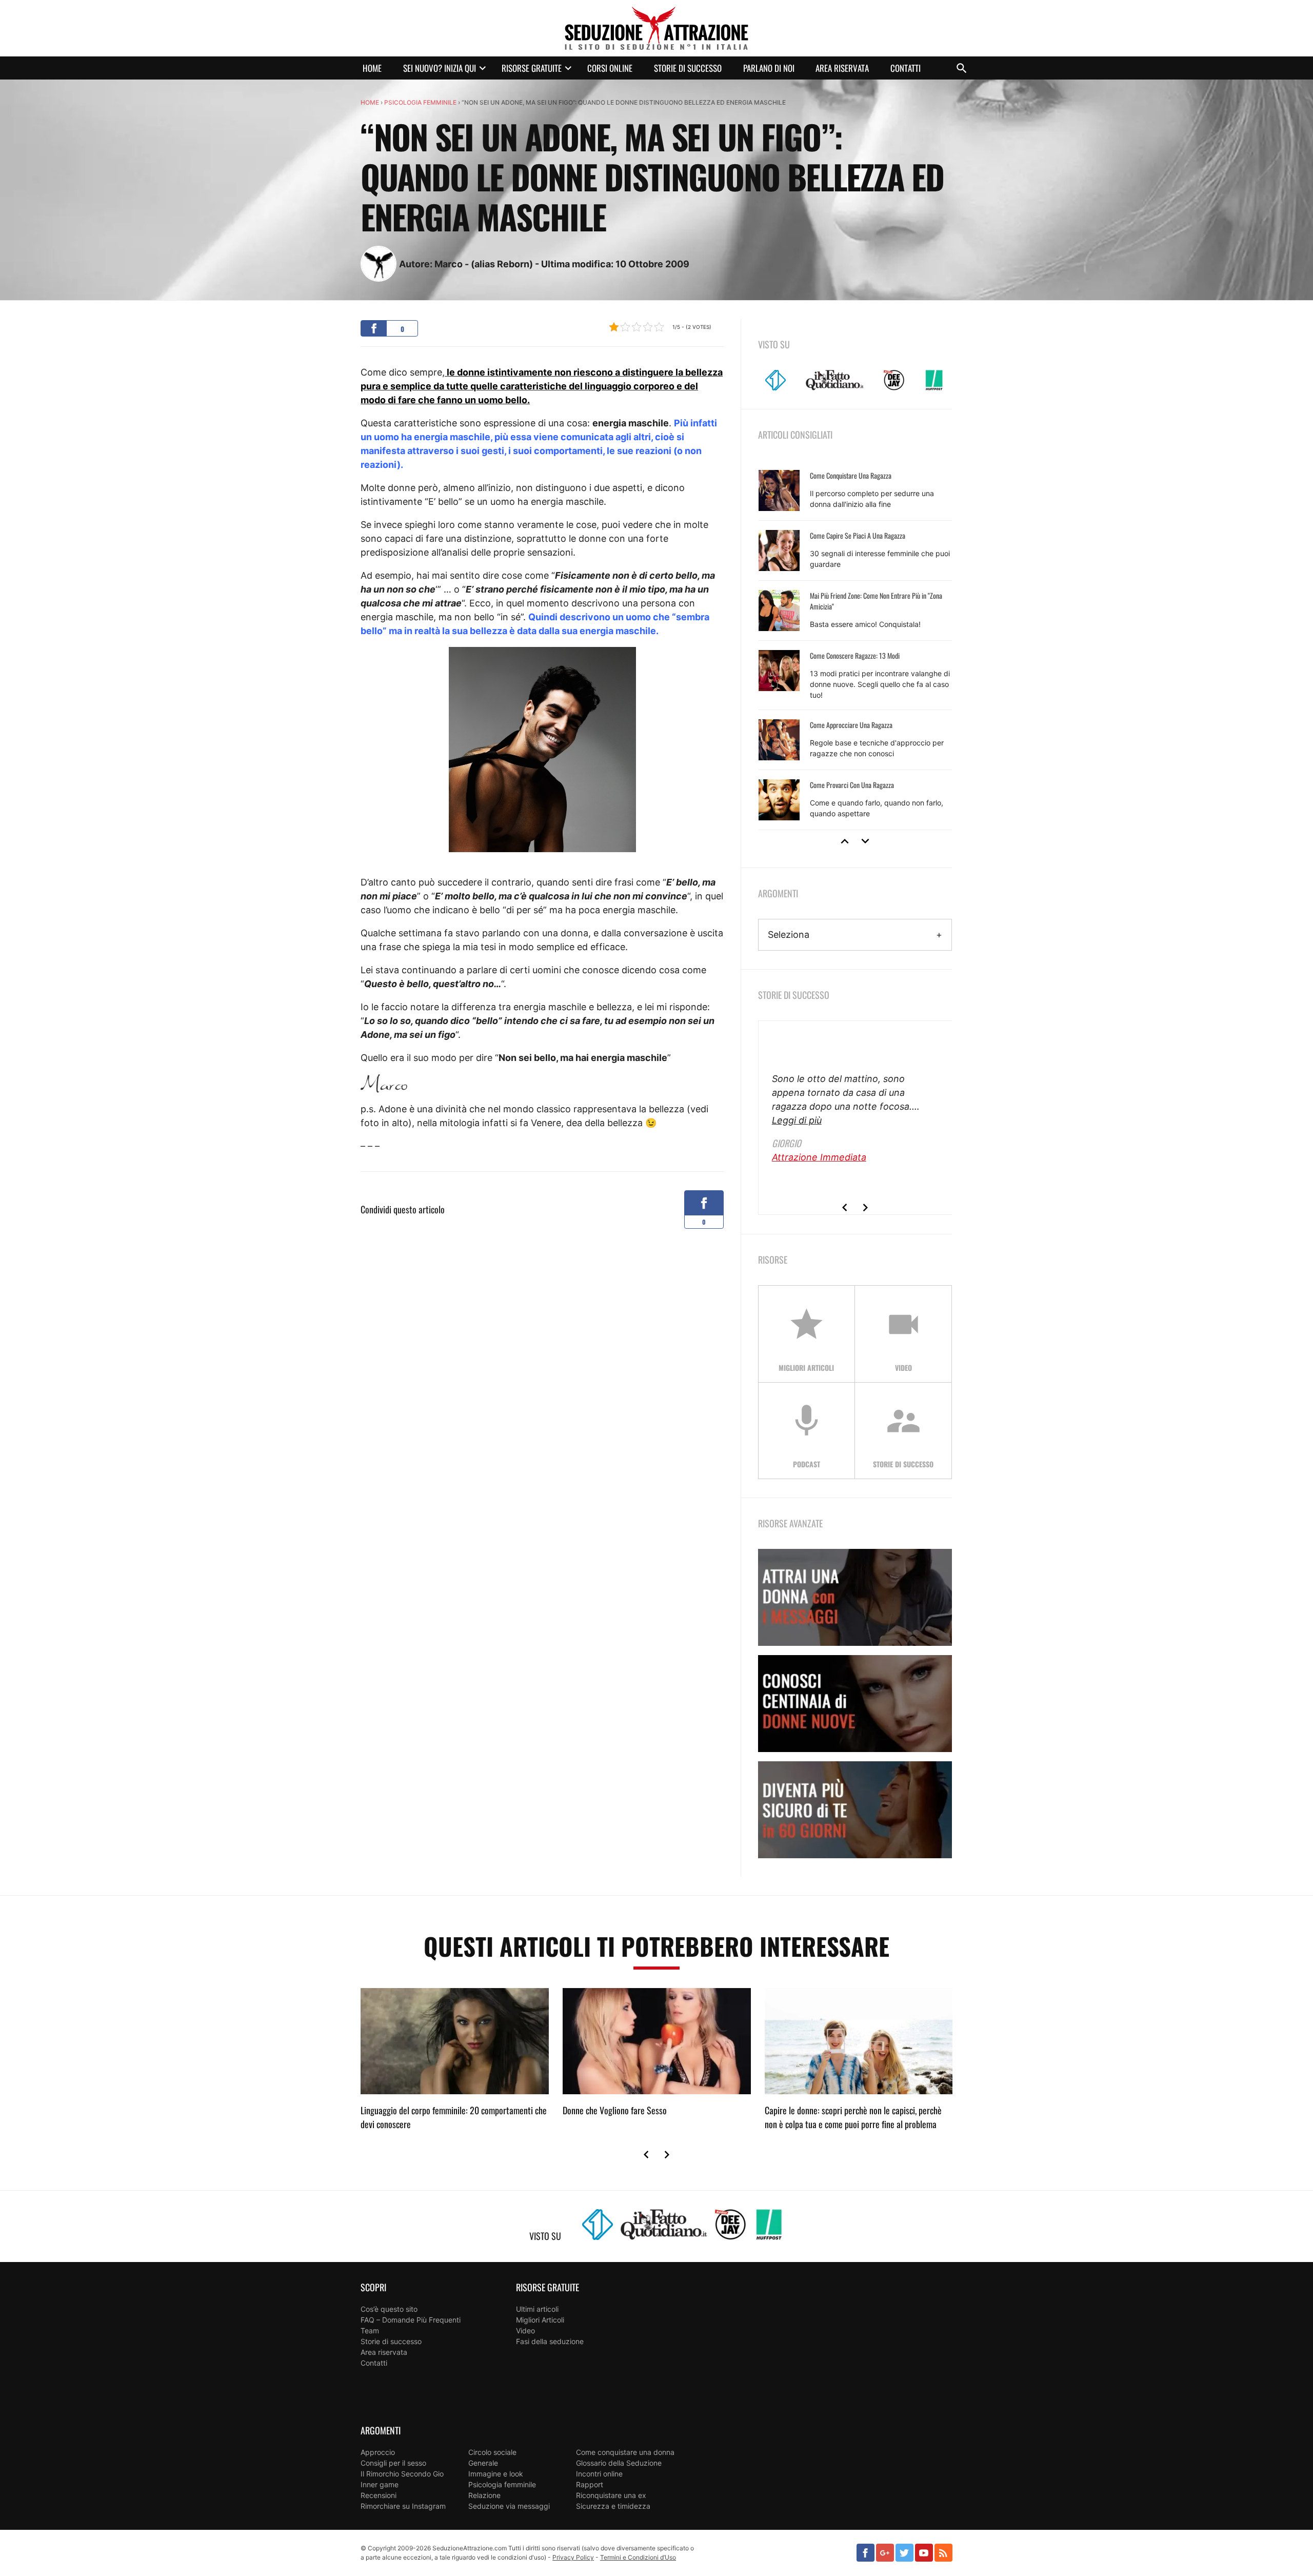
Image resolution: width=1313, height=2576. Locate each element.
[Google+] (885, 2553)
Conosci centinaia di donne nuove (855, 1704)
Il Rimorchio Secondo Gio (402, 2474)
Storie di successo (688, 68)
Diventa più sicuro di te (855, 1810)
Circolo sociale (492, 2452)
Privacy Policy (573, 2557)
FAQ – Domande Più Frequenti (411, 2320)
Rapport (590, 2484)
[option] (855, 645)
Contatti (906, 68)
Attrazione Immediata (819, 1157)
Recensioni (379, 2495)
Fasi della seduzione (550, 2341)
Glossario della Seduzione (619, 2463)
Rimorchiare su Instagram (403, 2506)
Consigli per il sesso (393, 2463)
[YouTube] (924, 2553)
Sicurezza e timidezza (613, 2506)
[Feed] (943, 2553)
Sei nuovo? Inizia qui (440, 68)
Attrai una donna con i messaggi (855, 1597)
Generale (483, 2463)
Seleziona (789, 935)
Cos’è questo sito (389, 2309)
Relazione (484, 2495)
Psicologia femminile (420, 102)
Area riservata (842, 68)
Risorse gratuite (532, 68)
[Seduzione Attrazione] (656, 28)
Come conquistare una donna (625, 2452)
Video (525, 2331)
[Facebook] (866, 2553)
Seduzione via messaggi (509, 2506)
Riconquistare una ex (611, 2495)
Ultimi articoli (537, 2309)
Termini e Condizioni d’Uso (638, 2557)
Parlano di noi (769, 68)
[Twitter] (904, 2553)
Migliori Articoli (540, 2320)
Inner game (380, 2484)
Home (372, 68)
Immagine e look (496, 2474)
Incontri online (599, 2474)
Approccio (378, 2452)
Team (370, 2331)
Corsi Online (610, 68)
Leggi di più (797, 1120)
